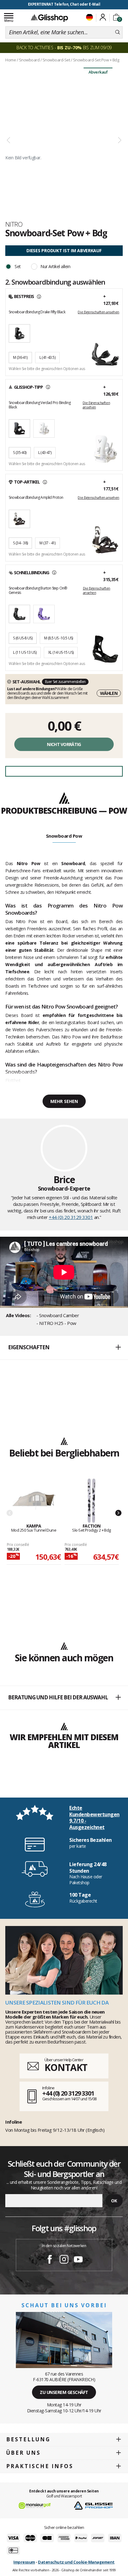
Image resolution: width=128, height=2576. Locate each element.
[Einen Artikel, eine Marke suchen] (118, 32)
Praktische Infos (40, 2466)
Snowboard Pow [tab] (64, 836)
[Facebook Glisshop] (50, 2260)
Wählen (109, 693)
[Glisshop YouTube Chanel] (78, 2260)
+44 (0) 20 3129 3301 (71, 1217)
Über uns (23, 2453)
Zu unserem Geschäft (64, 2392)
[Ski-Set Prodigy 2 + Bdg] (92, 1501)
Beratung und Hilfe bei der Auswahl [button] (58, 1697)
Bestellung (28, 2439)
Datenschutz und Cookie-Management (76, 2562)
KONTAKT (66, 2067)
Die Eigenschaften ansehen (98, 312)
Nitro (14, 224)
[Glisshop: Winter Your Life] (49, 18)
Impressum (24, 2562)
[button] (64, 1348)
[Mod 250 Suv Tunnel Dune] (34, 1501)
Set (18, 266)
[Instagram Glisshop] (64, 2260)
